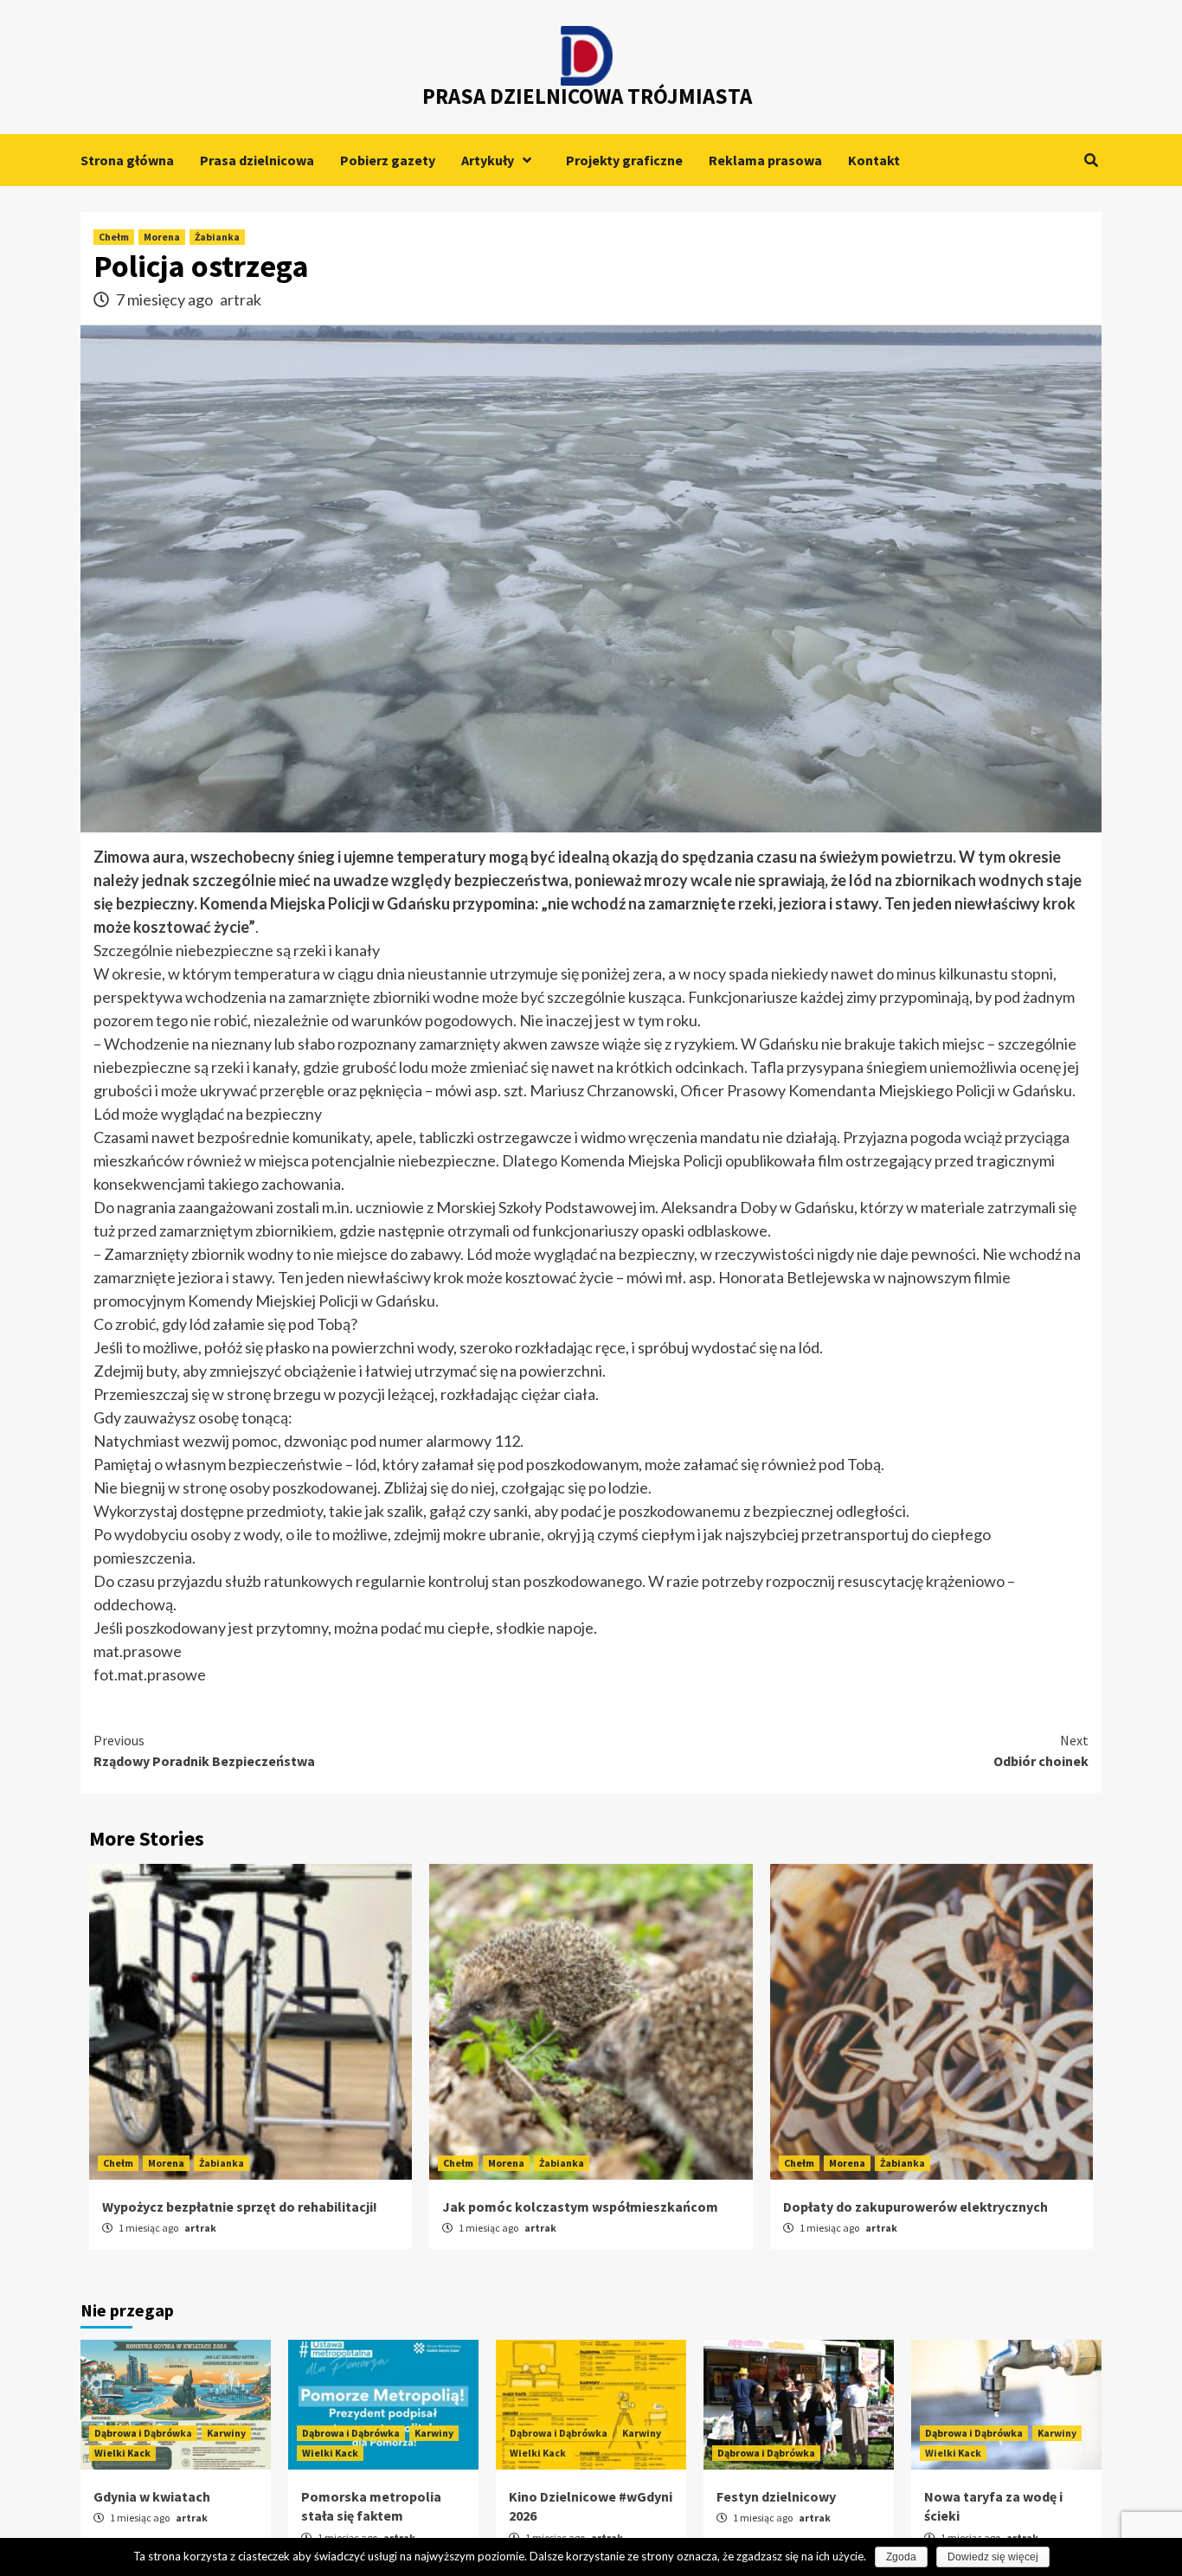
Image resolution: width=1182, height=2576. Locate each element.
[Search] (1091, 160)
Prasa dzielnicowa (257, 160)
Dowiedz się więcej (993, 2557)
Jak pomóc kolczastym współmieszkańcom (580, 2207)
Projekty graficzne (624, 160)
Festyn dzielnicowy (776, 2496)
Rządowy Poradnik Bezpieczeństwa (204, 1751)
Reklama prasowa (765, 160)
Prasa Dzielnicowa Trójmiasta (587, 96)
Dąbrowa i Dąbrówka (143, 2433)
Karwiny (226, 2433)
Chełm (114, 237)
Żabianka (217, 237)
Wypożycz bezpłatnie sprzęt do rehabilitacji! (240, 2207)
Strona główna (127, 160)
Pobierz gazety (388, 160)
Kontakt (874, 160)
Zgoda (901, 2557)
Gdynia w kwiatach (152, 2496)
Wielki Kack (122, 2453)
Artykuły (488, 160)
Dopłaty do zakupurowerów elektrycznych (915, 2207)
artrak (241, 299)
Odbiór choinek (1041, 1751)
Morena (162, 237)
